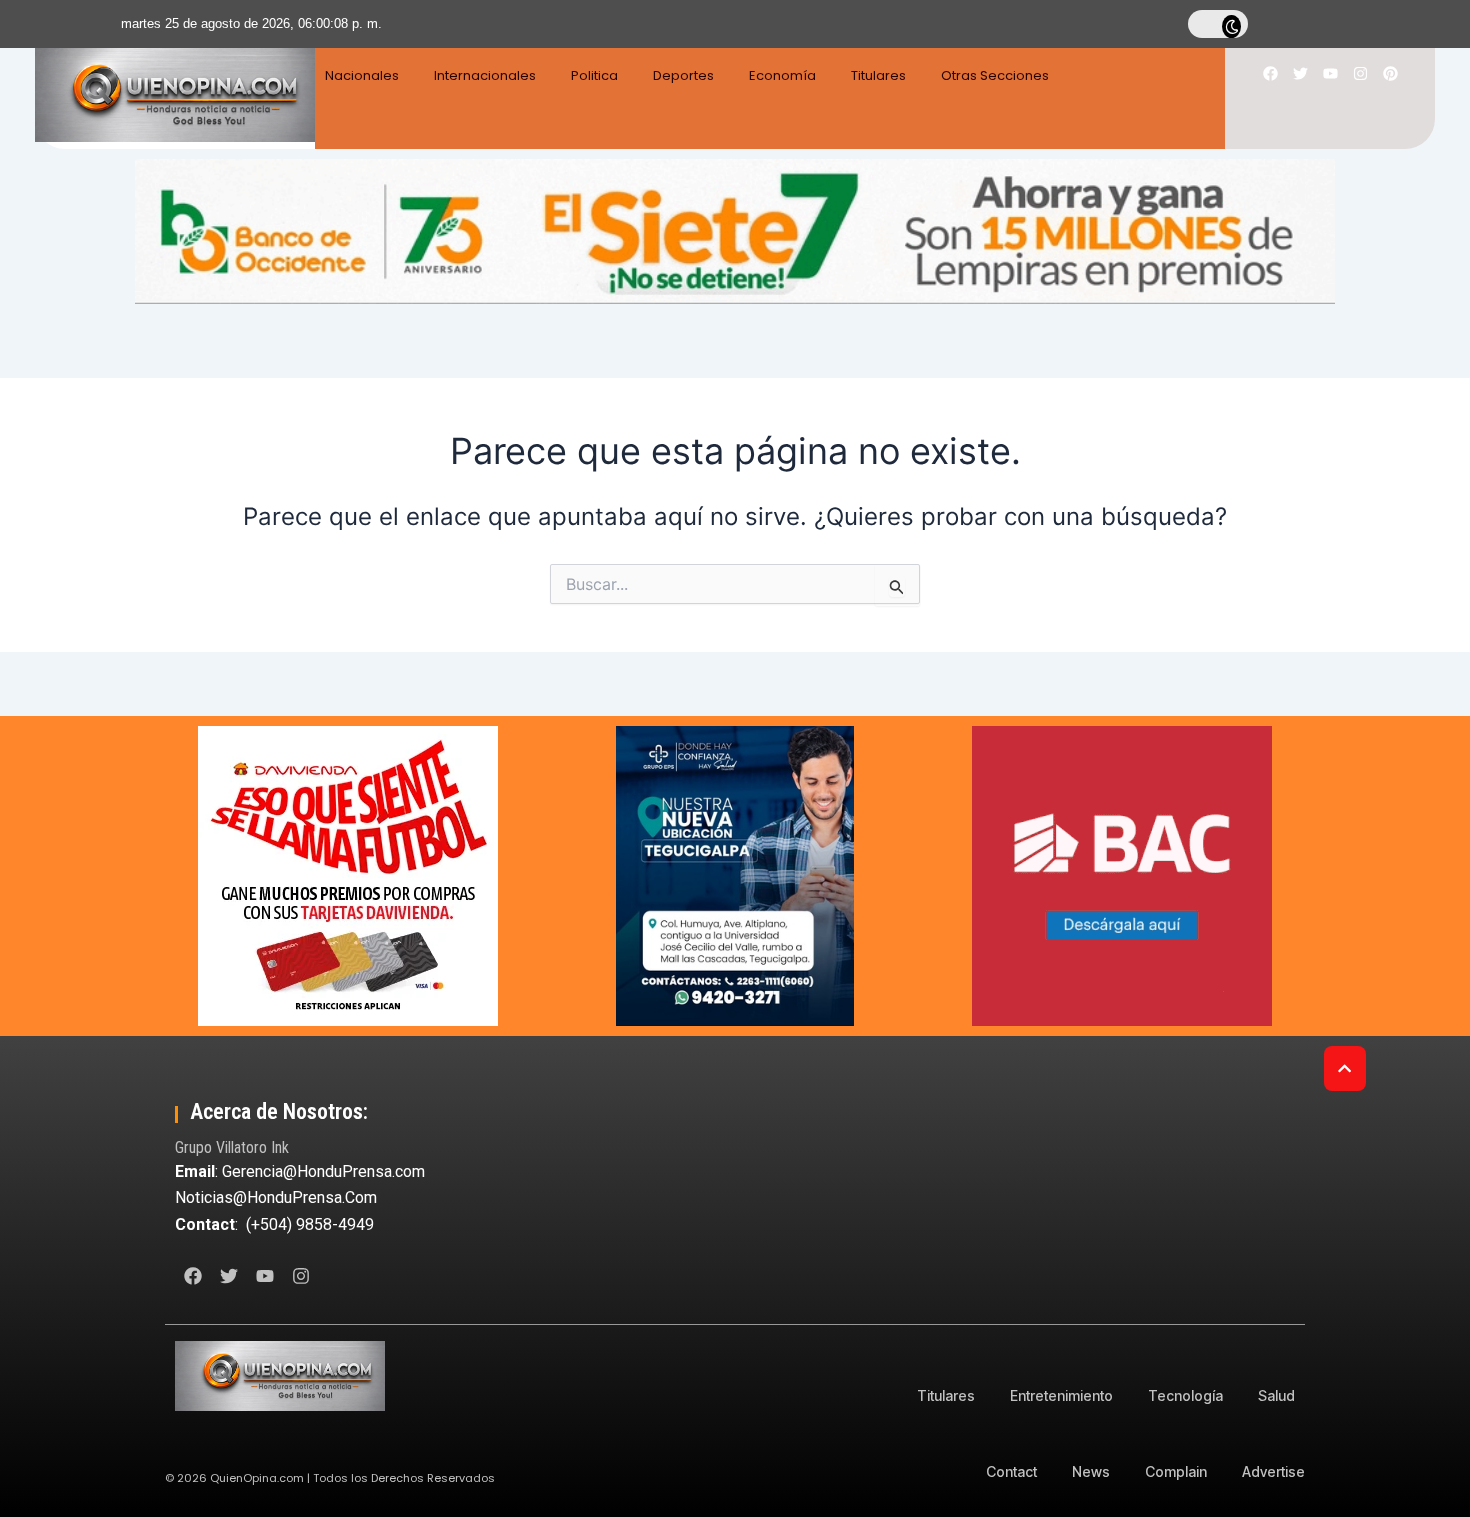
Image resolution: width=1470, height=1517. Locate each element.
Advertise (1273, 1471)
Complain (1176, 1471)
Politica (594, 75)
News (1091, 1471)
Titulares (878, 75)
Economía (782, 75)
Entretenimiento (1061, 1395)
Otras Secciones (995, 75)
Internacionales (485, 75)
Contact (1011, 1471)
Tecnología (1185, 1395)
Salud (1276, 1395)
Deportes (683, 75)
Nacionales (362, 75)
